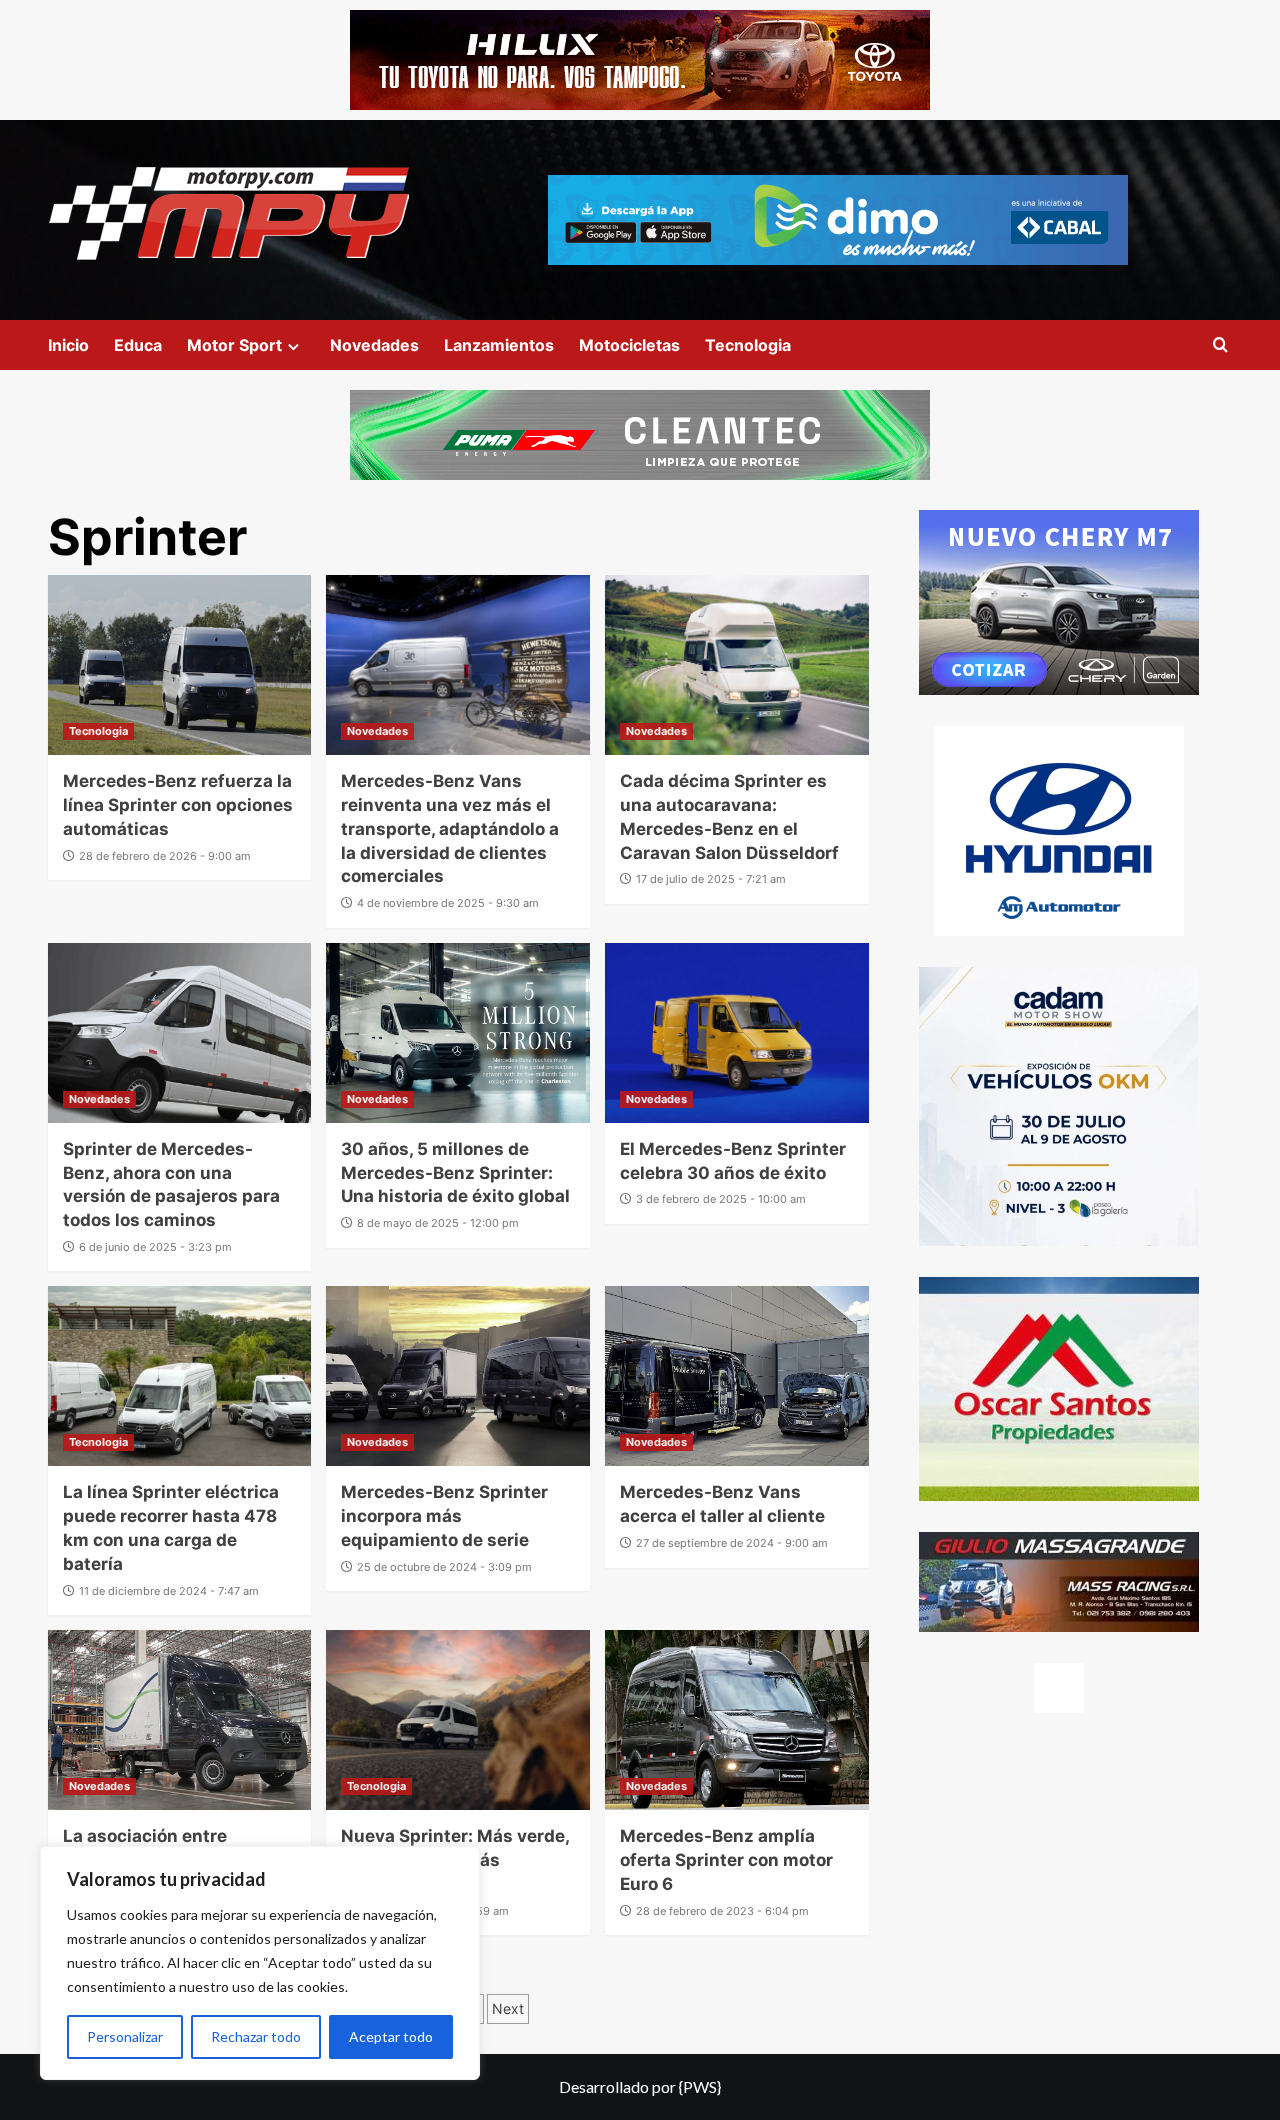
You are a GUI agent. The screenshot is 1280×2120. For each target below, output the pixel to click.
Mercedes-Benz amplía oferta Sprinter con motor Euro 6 (726, 1860)
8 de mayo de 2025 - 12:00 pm (438, 1223)
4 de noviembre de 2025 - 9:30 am (448, 903)
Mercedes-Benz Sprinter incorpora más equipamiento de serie (444, 1516)
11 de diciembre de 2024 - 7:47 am (169, 1591)
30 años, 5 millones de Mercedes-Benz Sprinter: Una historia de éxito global (455, 1173)
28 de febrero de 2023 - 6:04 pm (722, 1911)
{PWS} (700, 2086)
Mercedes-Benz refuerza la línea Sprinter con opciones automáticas (178, 805)
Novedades (374, 345)
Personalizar (125, 2036)
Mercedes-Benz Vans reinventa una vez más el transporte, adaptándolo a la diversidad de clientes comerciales (450, 828)
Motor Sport (234, 345)
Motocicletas (629, 345)
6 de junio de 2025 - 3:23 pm (155, 1247)
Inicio (68, 345)
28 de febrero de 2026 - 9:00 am (165, 856)
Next (508, 2008)
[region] (260, 1963)
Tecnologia (748, 345)
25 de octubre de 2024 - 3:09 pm (444, 1567)
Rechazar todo (256, 2036)
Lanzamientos (499, 345)
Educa (138, 345)
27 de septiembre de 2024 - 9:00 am (732, 1543)
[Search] (1220, 345)
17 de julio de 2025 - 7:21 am (711, 879)
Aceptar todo (391, 2036)
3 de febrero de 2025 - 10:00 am (721, 1199)
